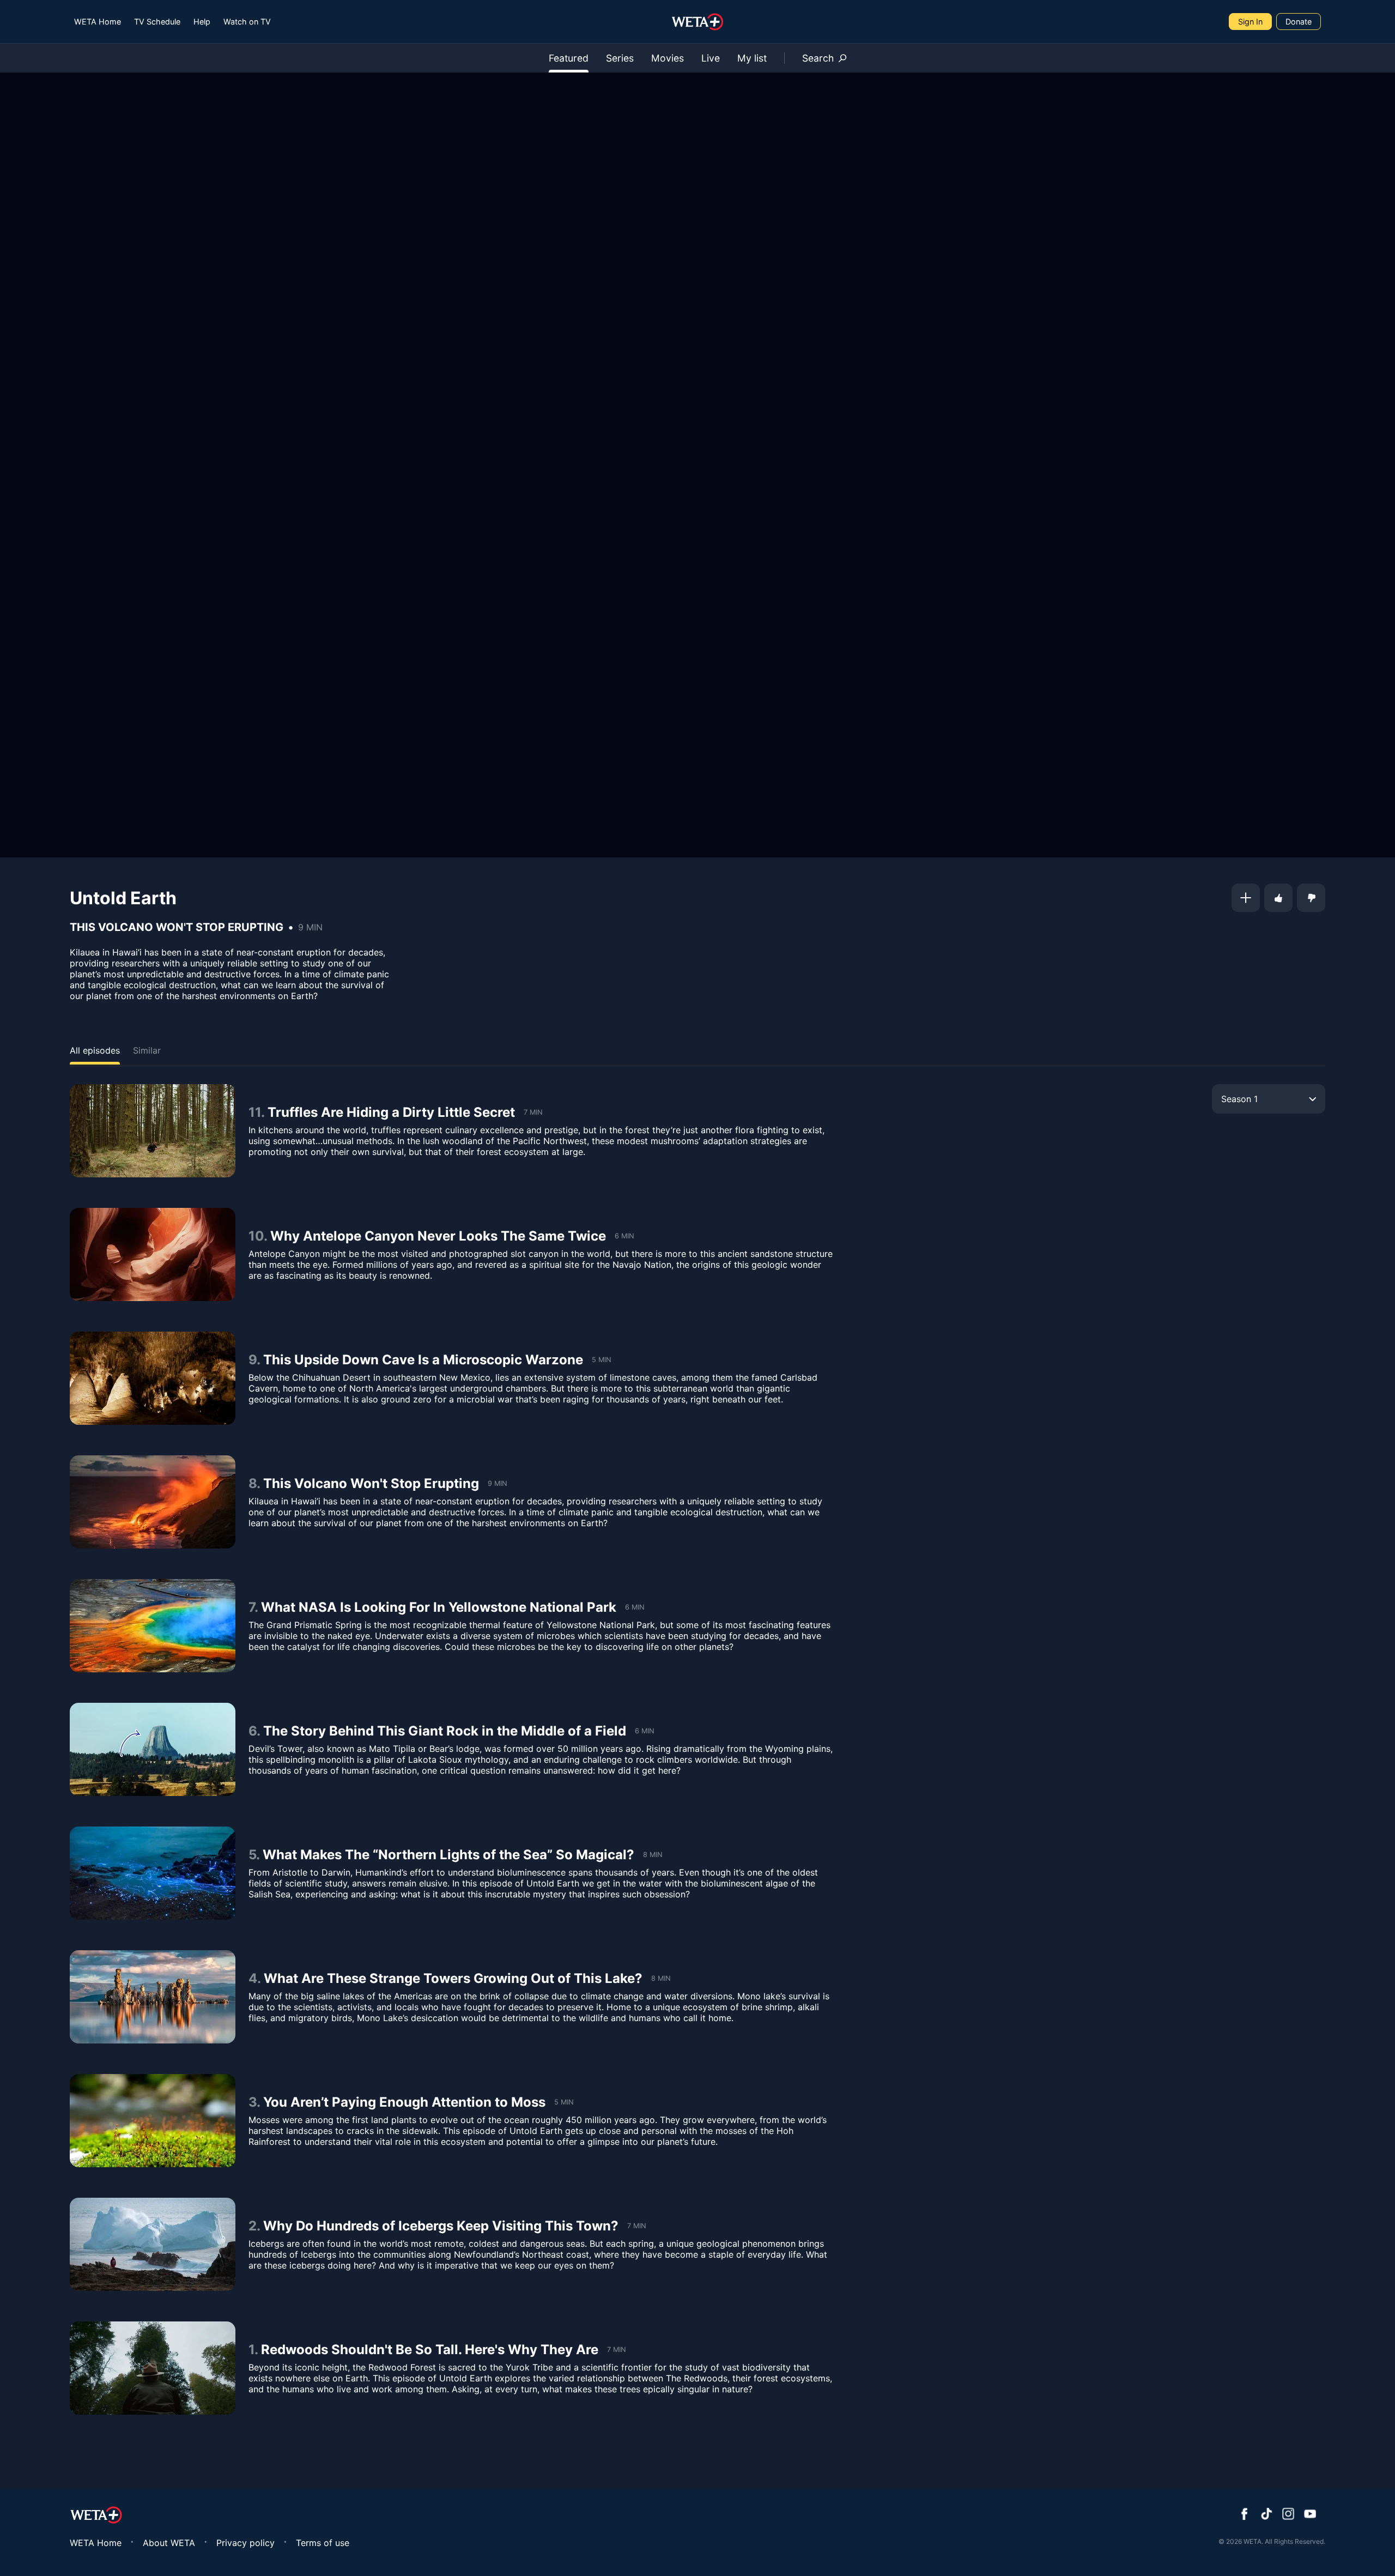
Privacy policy (245, 2543)
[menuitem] (98, 22)
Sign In (1250, 22)
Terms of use (323, 2543)
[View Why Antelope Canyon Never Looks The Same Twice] (153, 1254)
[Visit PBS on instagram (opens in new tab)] (1288, 2515)
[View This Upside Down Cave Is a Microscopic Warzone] (153, 1378)
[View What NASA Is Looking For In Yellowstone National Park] (153, 1626)
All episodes (95, 1050)
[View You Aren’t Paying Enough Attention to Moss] (153, 2121)
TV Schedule (157, 22)
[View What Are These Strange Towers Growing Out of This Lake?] (153, 1997)
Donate (1299, 22)
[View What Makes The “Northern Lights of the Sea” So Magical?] (153, 1873)
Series (620, 58)
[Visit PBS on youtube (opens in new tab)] (1310, 2515)
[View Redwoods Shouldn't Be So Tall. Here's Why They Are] (153, 2368)
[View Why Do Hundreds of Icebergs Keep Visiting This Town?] (153, 2244)
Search (818, 58)
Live (711, 58)
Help (202, 22)
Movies (668, 58)
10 (256, 1236)
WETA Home (98, 22)
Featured (569, 58)
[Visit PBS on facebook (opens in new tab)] (1245, 2515)
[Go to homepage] (698, 22)
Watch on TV (247, 22)
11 (255, 1112)
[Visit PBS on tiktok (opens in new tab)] (1266, 2515)
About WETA (169, 2543)
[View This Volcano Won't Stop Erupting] (153, 1502)
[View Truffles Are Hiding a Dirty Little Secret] (153, 1131)
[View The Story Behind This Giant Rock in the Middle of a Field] (153, 1749)
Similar (147, 1050)
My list (752, 58)
